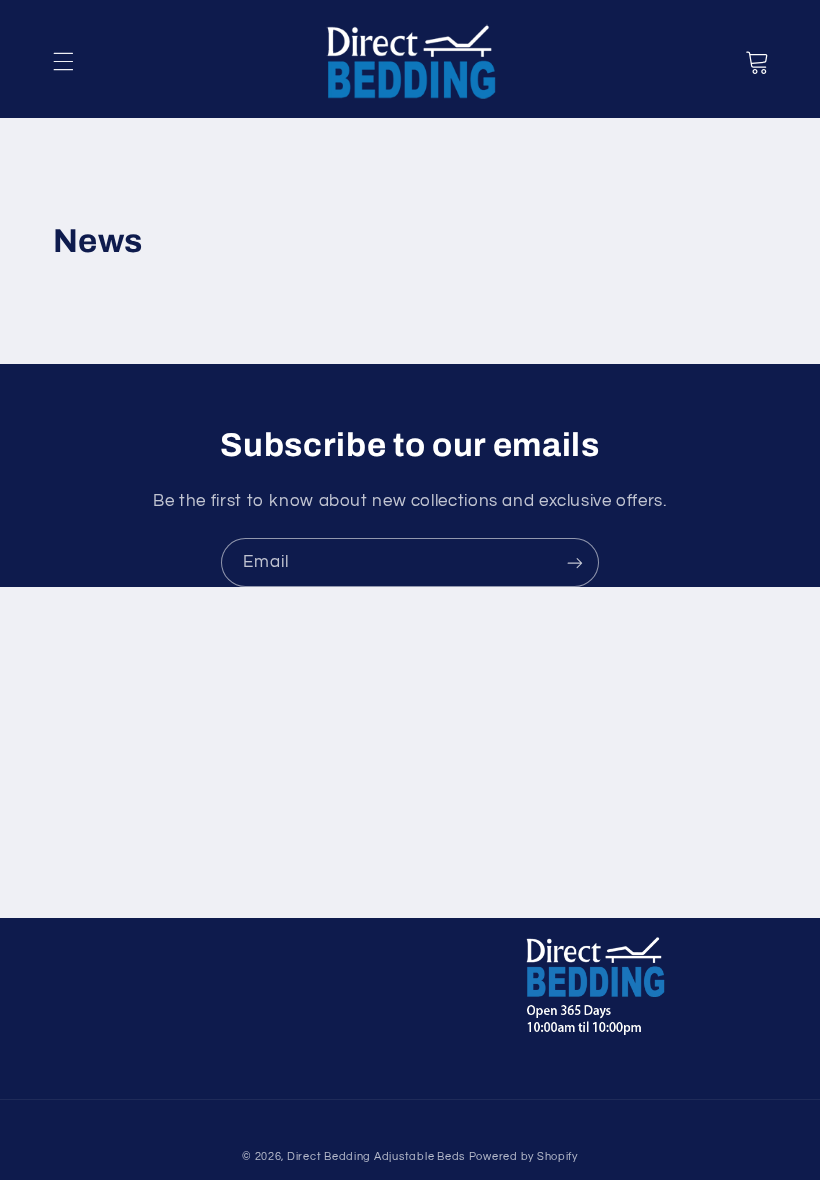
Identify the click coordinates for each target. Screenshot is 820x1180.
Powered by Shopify (523, 1156)
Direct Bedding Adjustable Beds (376, 1156)
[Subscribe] (575, 562)
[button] (63, 62)
